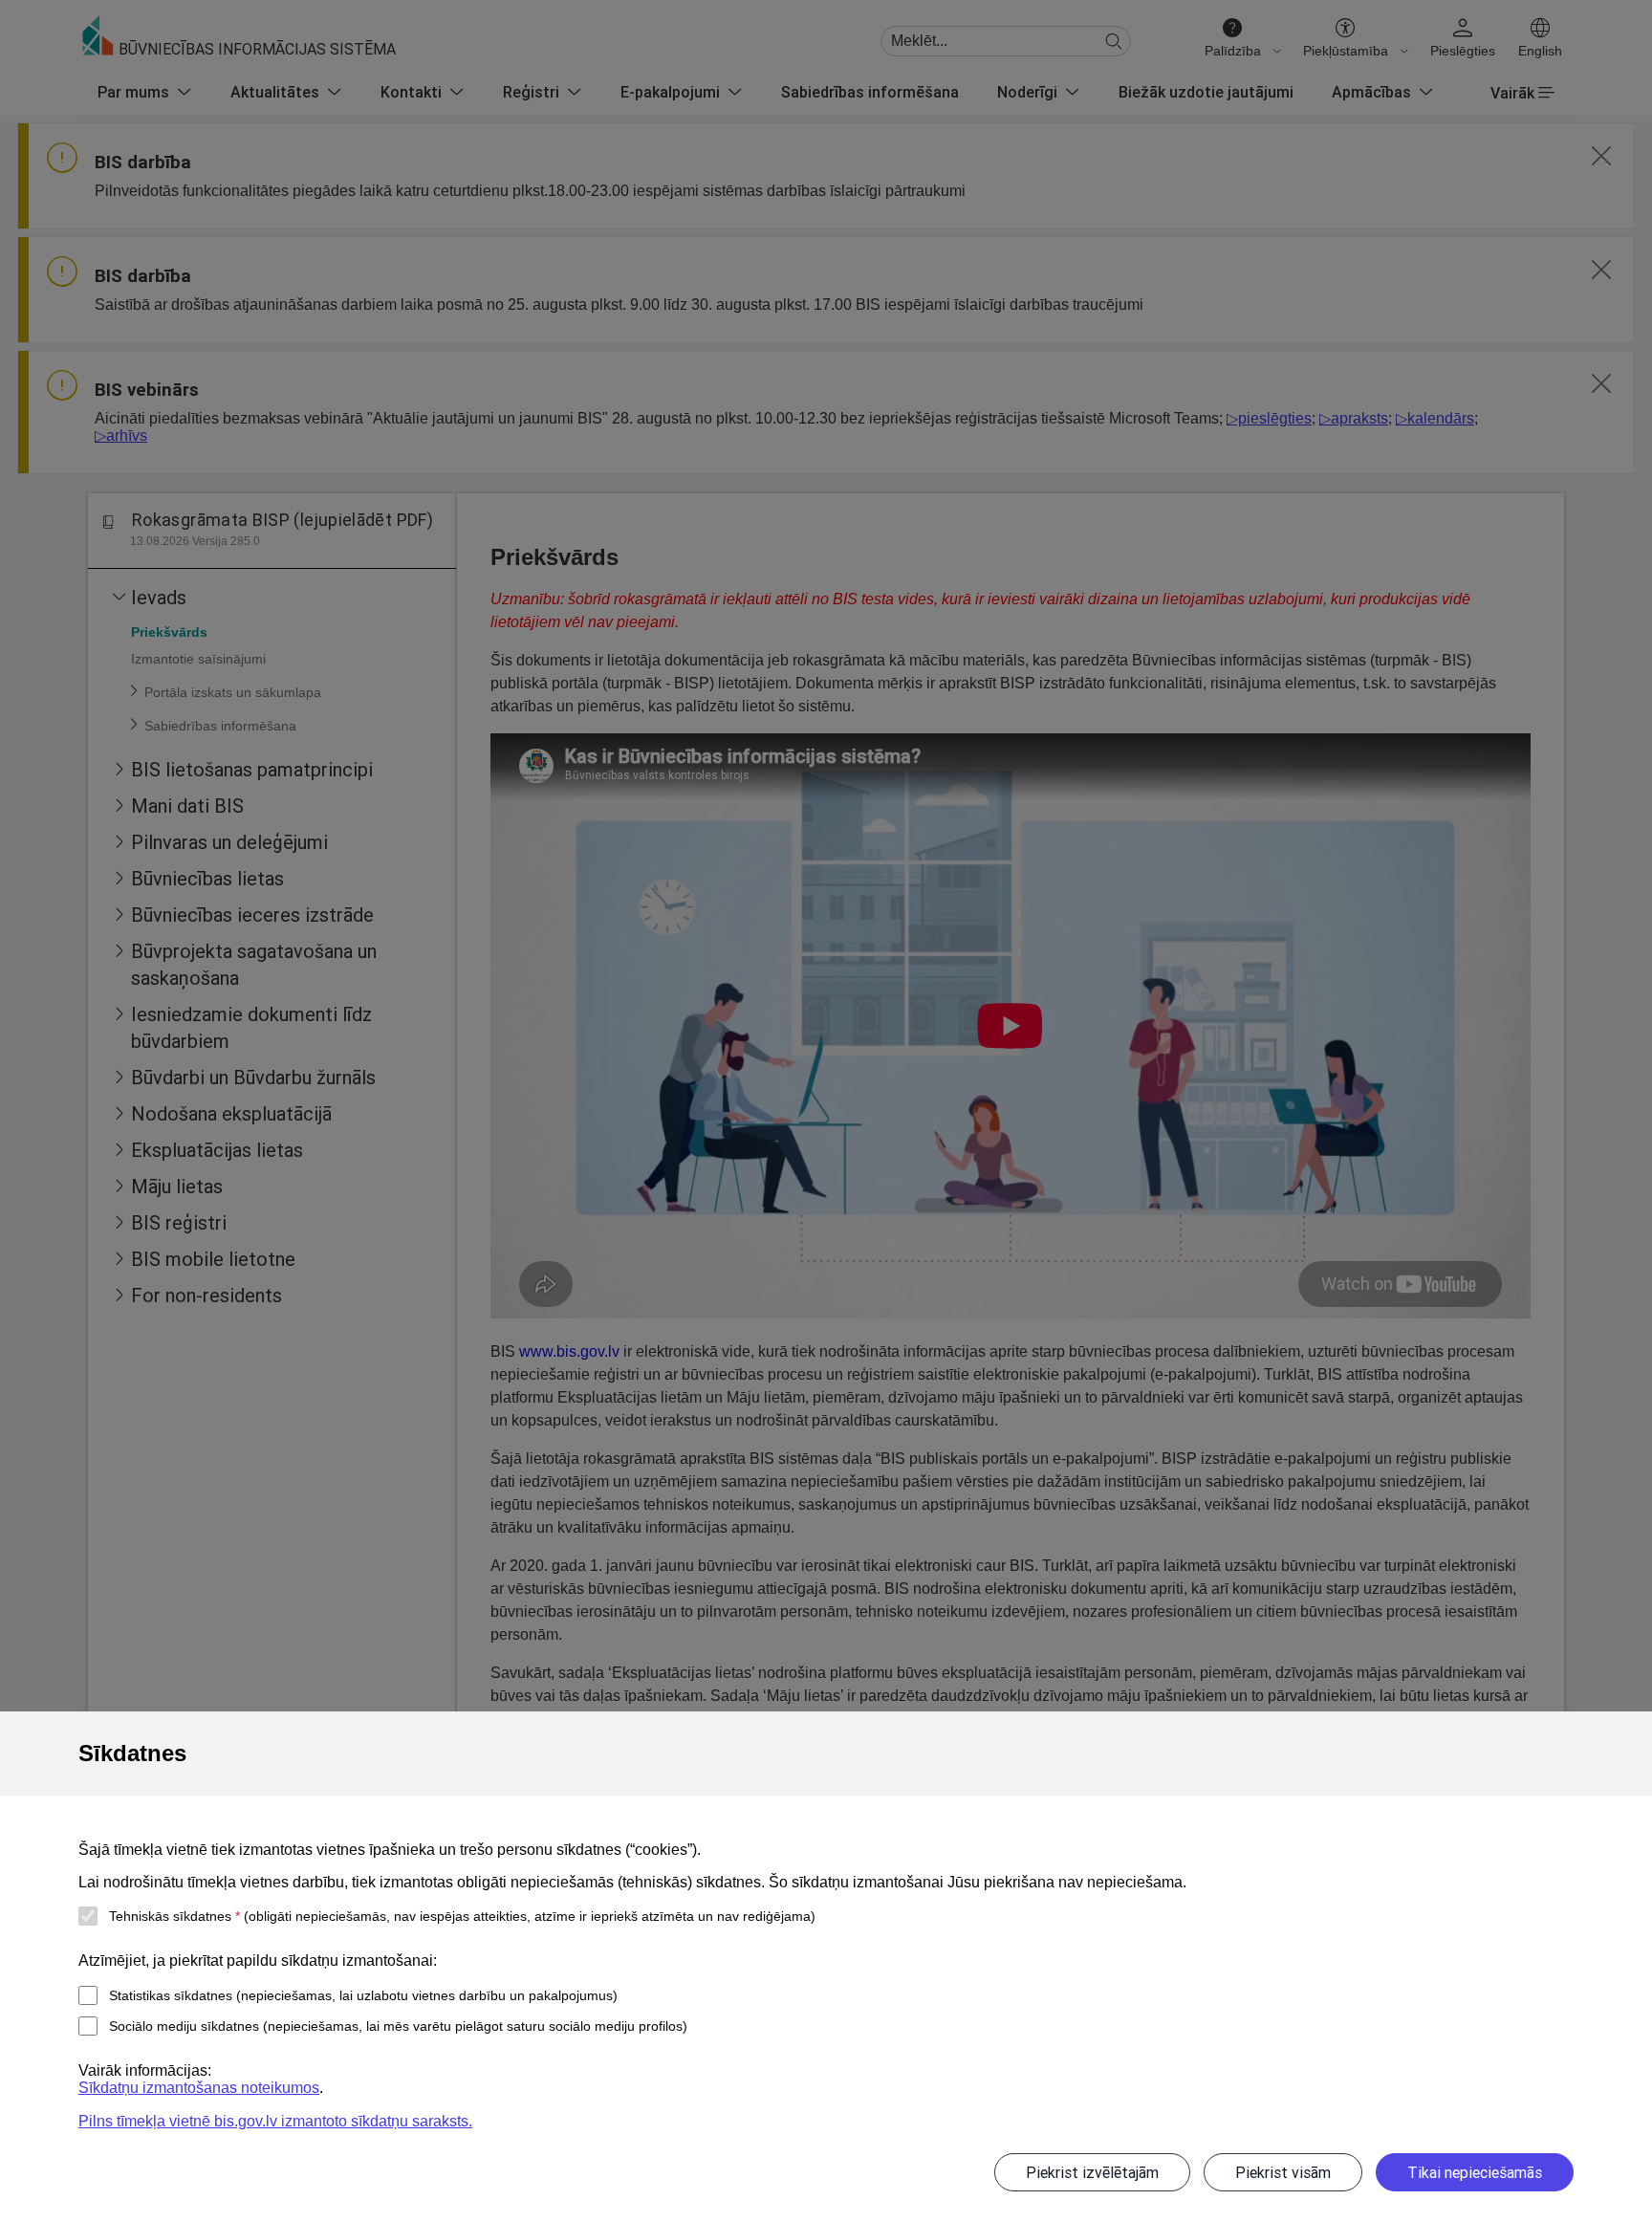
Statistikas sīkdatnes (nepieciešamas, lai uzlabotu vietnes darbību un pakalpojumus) (363, 1995)
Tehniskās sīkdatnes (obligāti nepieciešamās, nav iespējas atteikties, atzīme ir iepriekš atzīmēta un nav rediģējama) (462, 1916)
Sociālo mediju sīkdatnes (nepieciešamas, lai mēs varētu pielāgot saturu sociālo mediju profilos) (398, 2026)
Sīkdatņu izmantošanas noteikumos (199, 2088)
